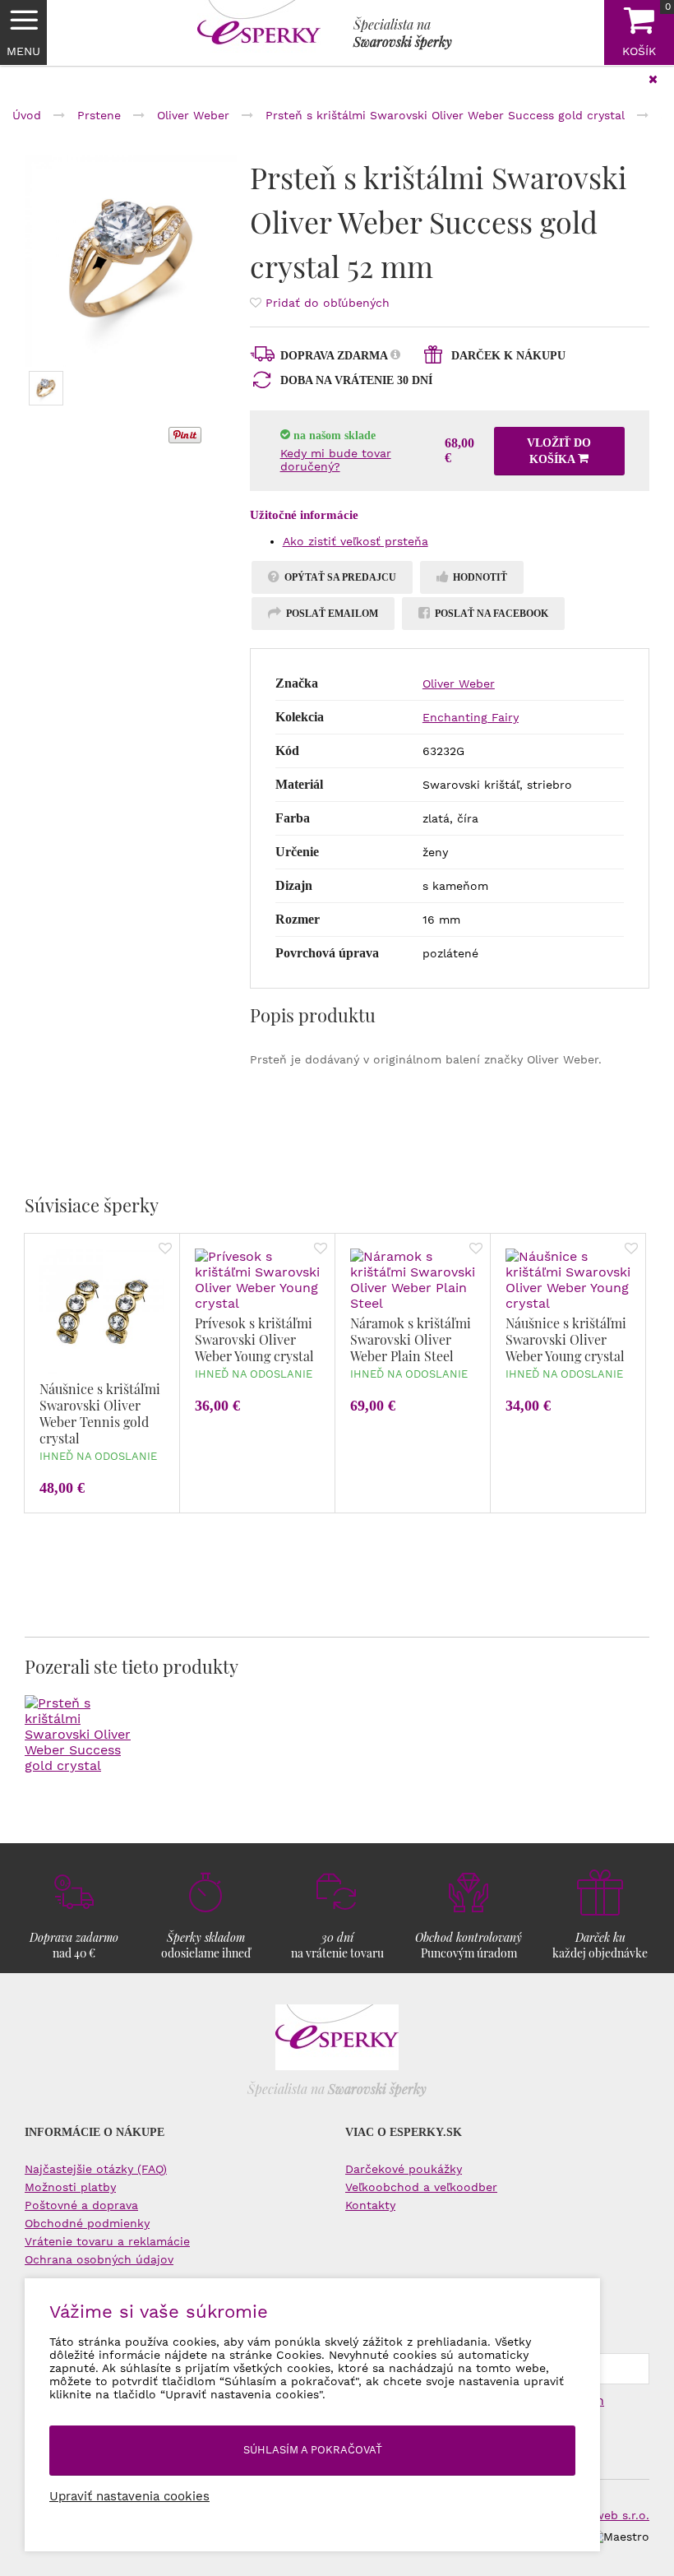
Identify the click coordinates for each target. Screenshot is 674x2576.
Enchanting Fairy (471, 717)
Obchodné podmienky (87, 2223)
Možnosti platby (70, 2187)
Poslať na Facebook (490, 614)
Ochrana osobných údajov (99, 2259)
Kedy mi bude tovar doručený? (336, 460)
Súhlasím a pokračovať (313, 2450)
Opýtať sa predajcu (339, 577)
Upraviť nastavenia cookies (129, 2496)
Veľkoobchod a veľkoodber (421, 2187)
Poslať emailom (331, 614)
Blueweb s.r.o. (609, 2515)
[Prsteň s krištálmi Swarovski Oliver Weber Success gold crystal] (131, 261)
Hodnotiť (479, 577)
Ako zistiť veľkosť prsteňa (355, 541)
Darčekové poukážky (404, 2169)
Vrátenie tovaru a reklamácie (107, 2241)
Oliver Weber (459, 683)
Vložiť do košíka (559, 451)
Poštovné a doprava (81, 2205)
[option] (131, 261)
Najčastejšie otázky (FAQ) (96, 2169)
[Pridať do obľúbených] (165, 1250)
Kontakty (370, 2205)
